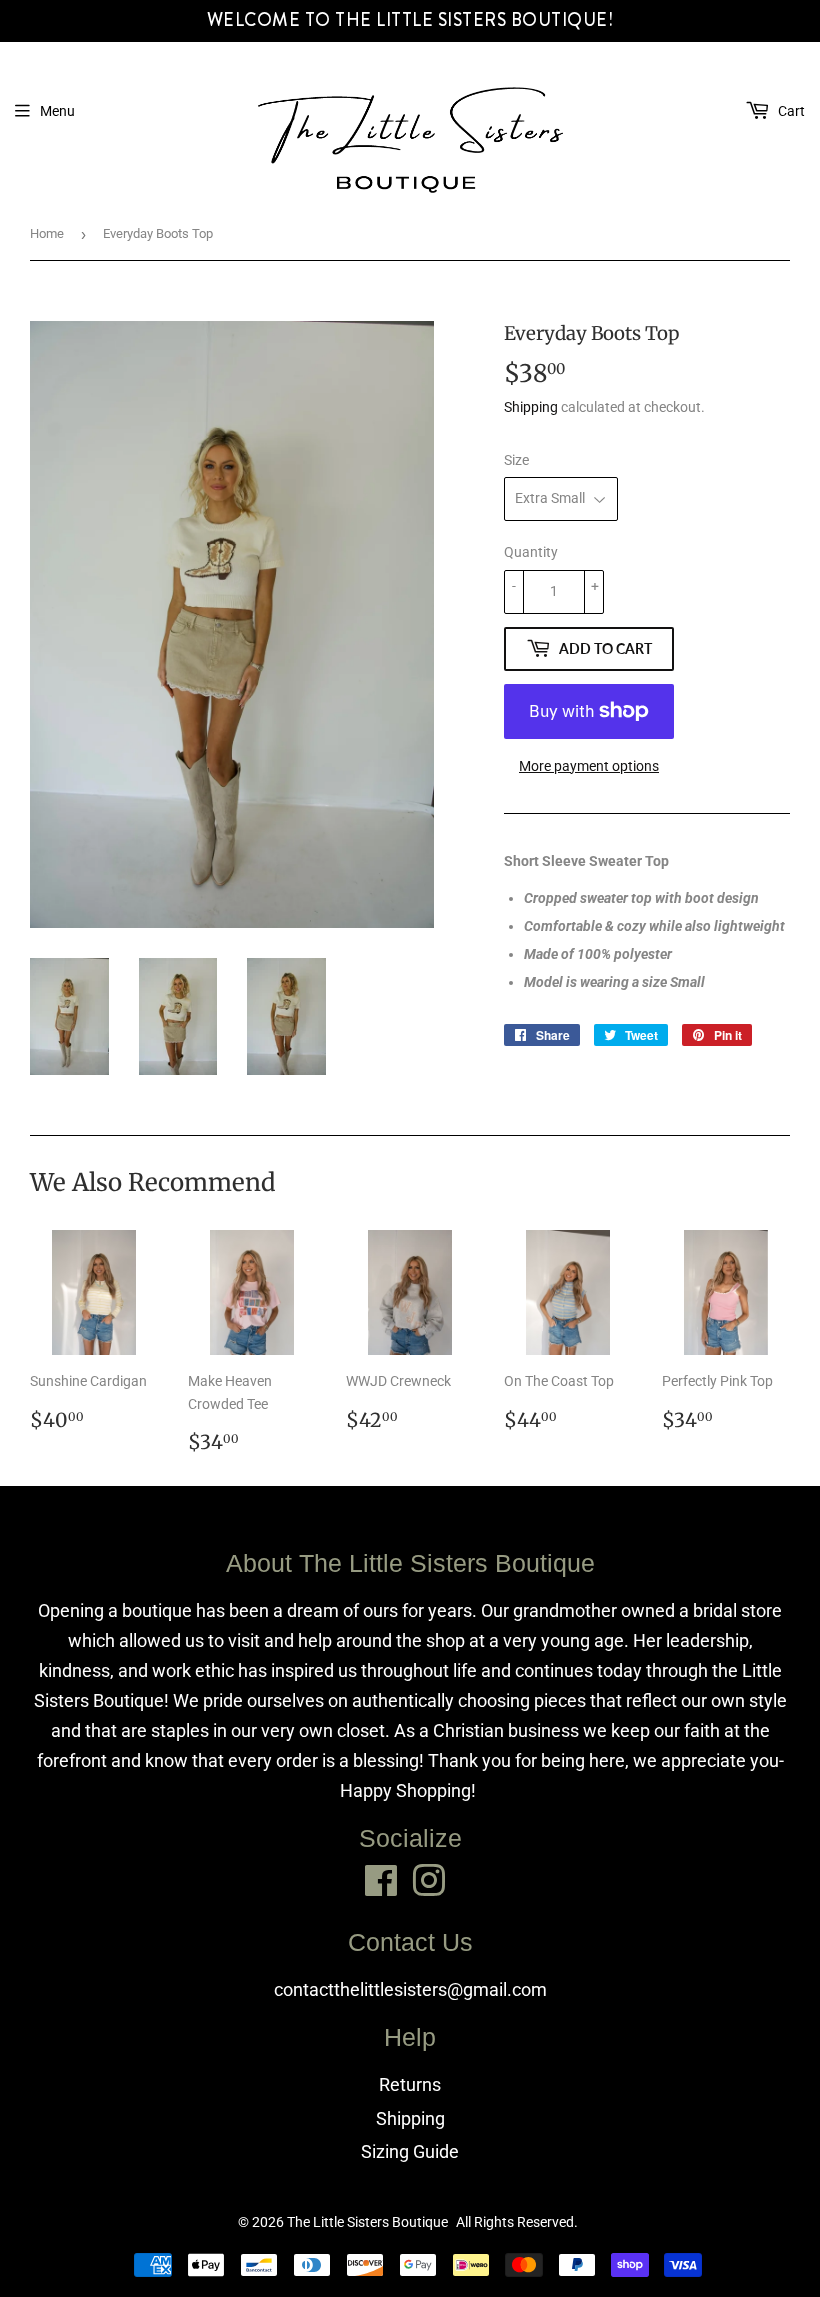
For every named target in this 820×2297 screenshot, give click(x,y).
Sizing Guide (410, 2151)
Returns (410, 2084)
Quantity (531, 552)
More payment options (589, 766)
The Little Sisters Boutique (367, 2222)
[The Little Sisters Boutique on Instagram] (429, 1880)
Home (47, 233)
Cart (790, 111)
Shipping (531, 407)
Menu (57, 111)
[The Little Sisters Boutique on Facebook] (381, 1880)
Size (516, 460)
